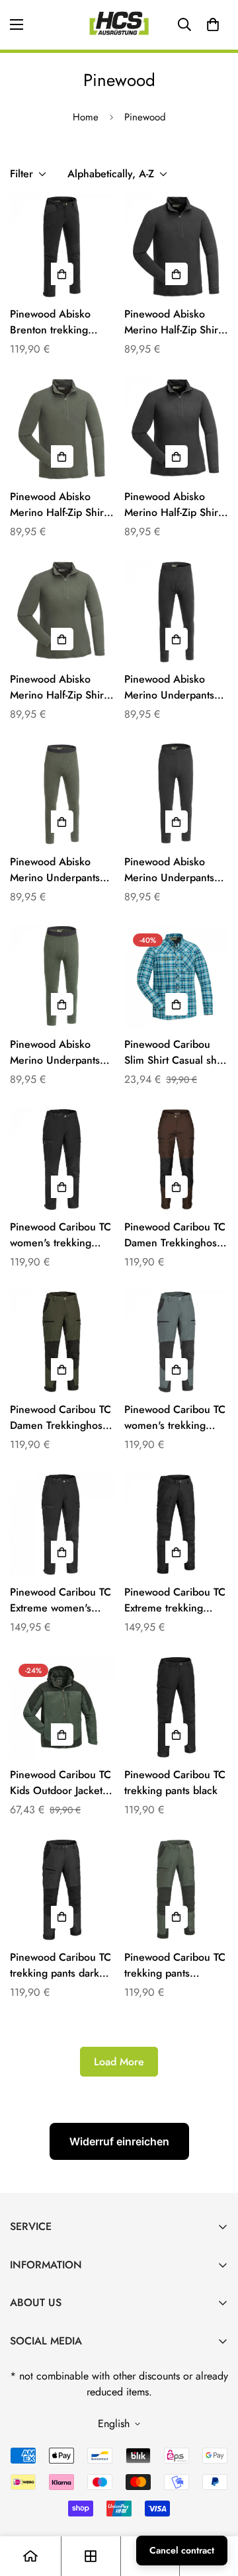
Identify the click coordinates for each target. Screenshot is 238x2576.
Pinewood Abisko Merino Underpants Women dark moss (55, 1052)
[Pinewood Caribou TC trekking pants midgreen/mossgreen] (176, 1890)
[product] (30, 2556)
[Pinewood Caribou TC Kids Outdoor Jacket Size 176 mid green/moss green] (62, 1707)
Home (86, 117)
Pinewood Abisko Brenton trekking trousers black (50, 322)
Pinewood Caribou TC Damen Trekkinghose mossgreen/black (60, 1418)
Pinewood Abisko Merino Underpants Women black (169, 870)
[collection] (91, 2556)
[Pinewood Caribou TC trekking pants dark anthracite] (62, 1890)
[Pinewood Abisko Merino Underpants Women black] (176, 794)
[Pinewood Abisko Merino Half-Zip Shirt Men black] (176, 246)
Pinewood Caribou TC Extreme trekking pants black (175, 1600)
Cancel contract (182, 2550)
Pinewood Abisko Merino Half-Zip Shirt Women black (173, 505)
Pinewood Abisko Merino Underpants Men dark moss (55, 870)
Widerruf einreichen (119, 2141)
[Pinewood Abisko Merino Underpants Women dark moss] (62, 977)
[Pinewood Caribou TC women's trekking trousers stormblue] (176, 1342)
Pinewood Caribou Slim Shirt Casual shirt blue (175, 1052)
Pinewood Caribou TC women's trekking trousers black (60, 1235)
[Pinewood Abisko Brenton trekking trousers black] (62, 246)
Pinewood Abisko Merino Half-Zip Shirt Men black (173, 322)
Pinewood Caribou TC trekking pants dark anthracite (60, 1965)
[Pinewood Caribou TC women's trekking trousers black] (62, 1159)
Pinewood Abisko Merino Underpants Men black (169, 687)
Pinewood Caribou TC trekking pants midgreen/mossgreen (175, 1965)
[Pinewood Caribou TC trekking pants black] (176, 1707)
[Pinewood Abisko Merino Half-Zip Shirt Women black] (176, 429)
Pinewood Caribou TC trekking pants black (175, 1782)
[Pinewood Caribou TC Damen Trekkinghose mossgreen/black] (62, 1342)
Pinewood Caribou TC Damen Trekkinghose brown (175, 1235)
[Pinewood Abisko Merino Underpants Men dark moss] (62, 794)
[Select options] (62, 274)
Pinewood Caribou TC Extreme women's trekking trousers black (60, 1600)
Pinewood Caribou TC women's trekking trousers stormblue (175, 1418)
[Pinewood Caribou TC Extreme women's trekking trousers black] (62, 1524)
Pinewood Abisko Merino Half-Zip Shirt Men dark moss (58, 505)
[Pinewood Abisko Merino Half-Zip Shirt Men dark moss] (62, 429)
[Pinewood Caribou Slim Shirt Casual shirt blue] (176, 977)
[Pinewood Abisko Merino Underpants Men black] (176, 612)
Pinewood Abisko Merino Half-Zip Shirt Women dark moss (58, 687)
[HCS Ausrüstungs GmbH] (119, 25)
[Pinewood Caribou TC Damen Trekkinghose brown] (176, 1159)
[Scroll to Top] (214, 2506)
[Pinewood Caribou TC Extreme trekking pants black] (176, 1524)
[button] (213, 24)
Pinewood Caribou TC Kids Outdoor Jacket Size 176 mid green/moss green (60, 1783)
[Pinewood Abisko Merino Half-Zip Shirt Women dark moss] (62, 612)
